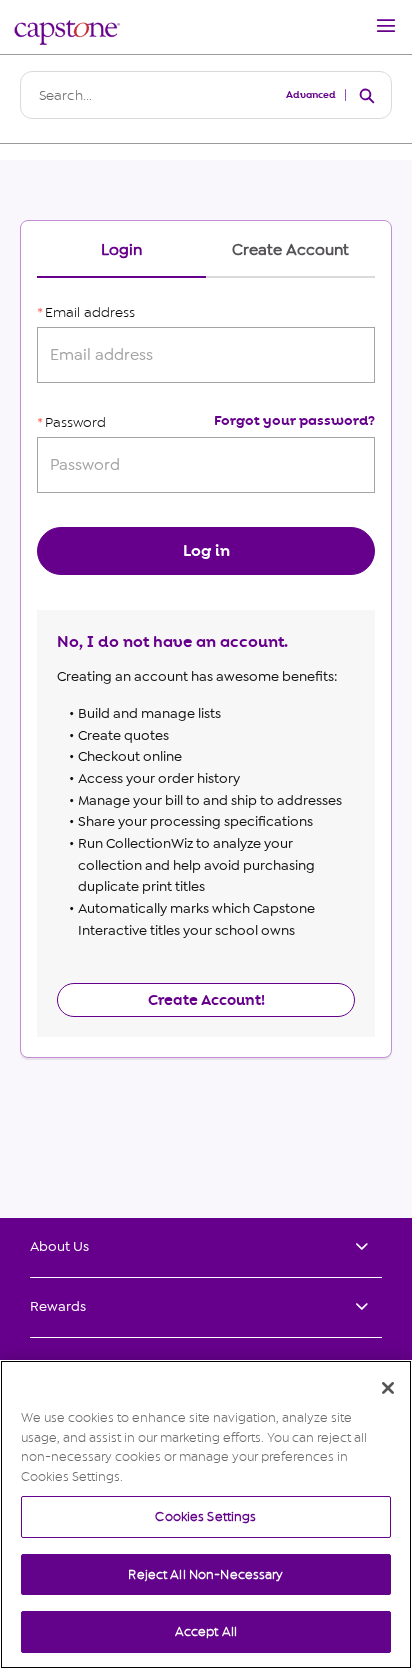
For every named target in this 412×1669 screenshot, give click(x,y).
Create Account (290, 250)
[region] (206, 1514)
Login (121, 250)
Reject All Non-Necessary (205, 1574)
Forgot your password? (294, 420)
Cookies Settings (205, 1516)
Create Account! (206, 1000)
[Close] (388, 1388)
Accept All (206, 1631)
